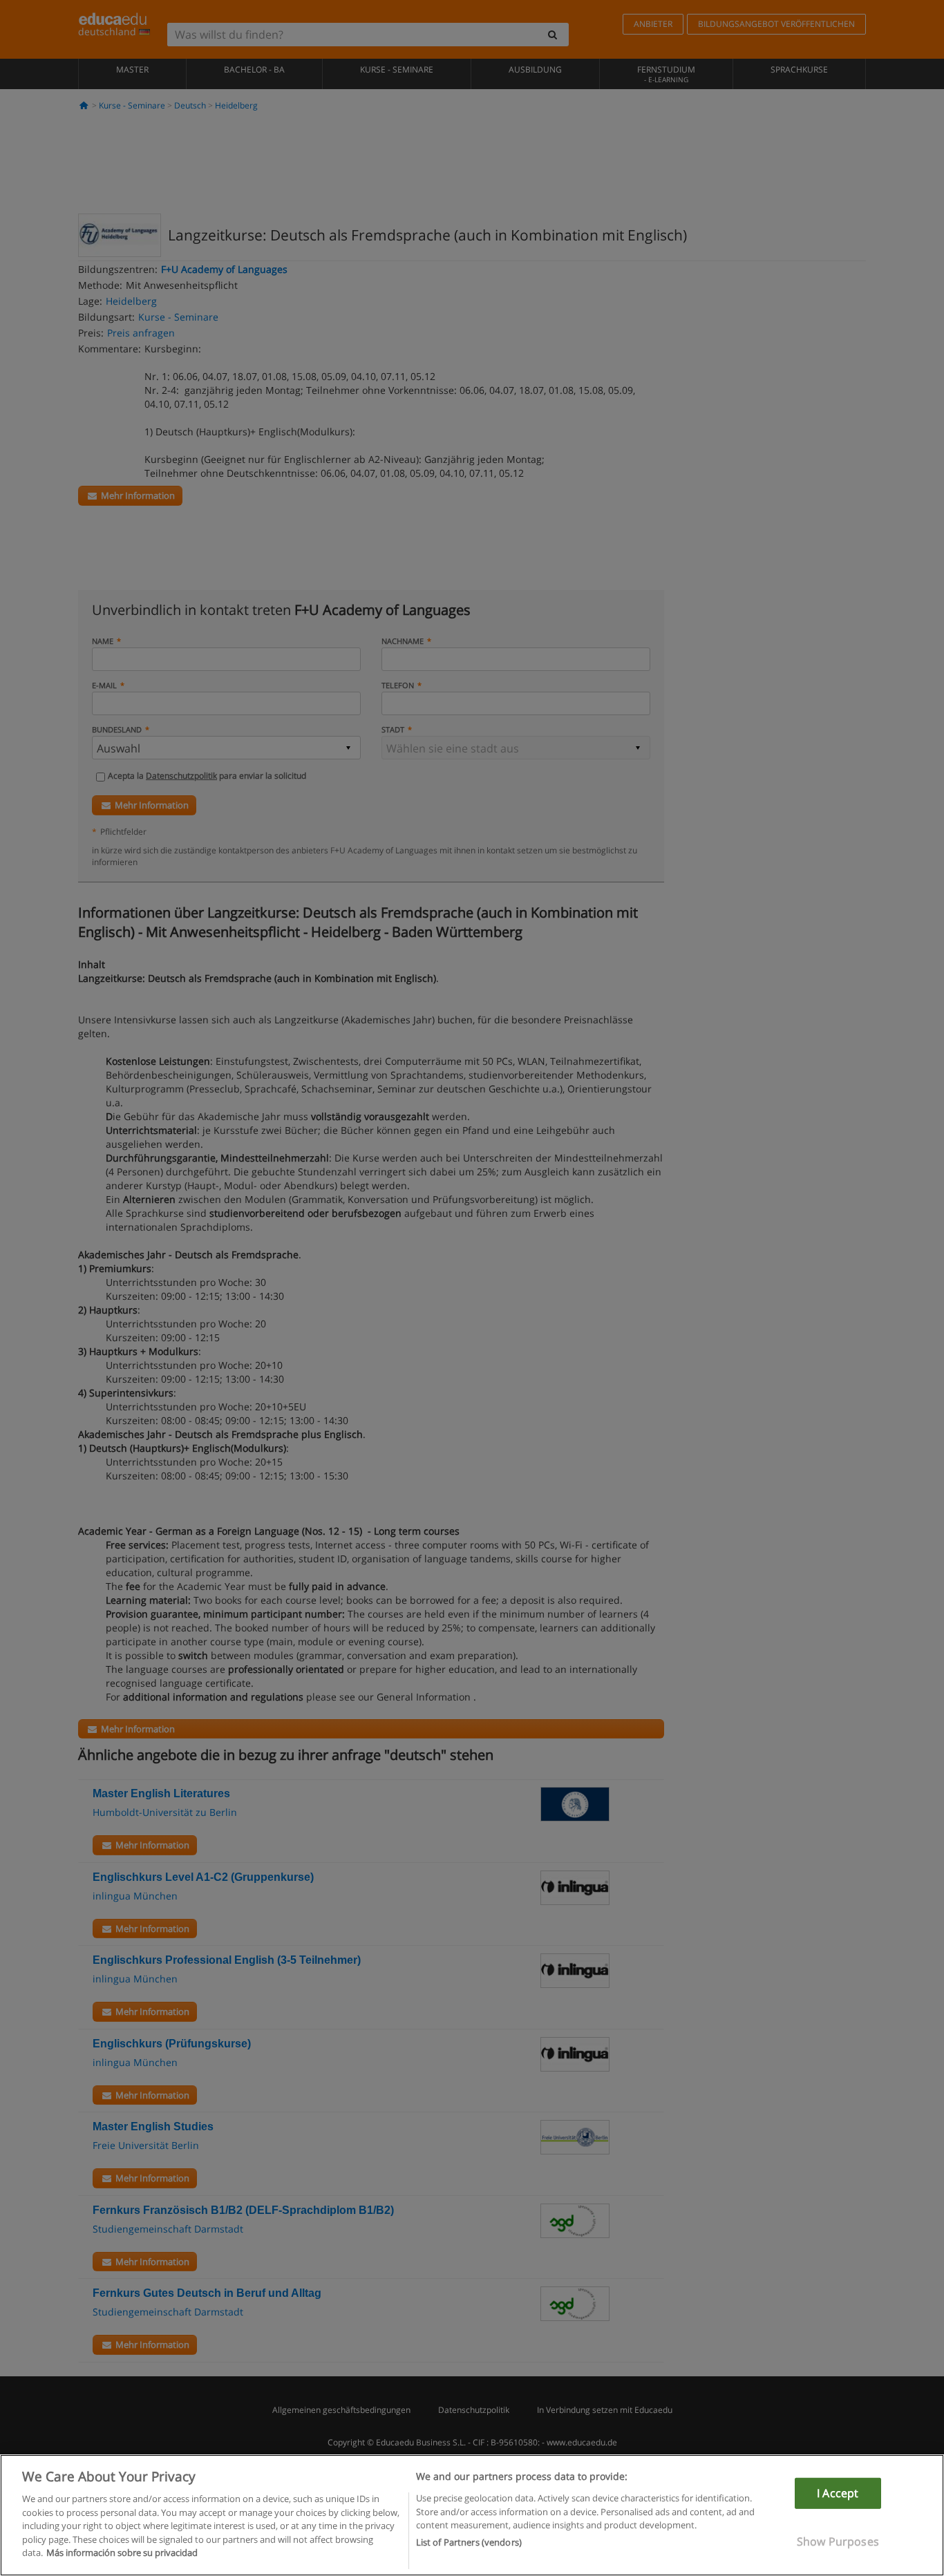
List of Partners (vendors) (469, 2542)
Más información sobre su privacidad (122, 2553)
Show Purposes (838, 2541)
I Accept (838, 2493)
